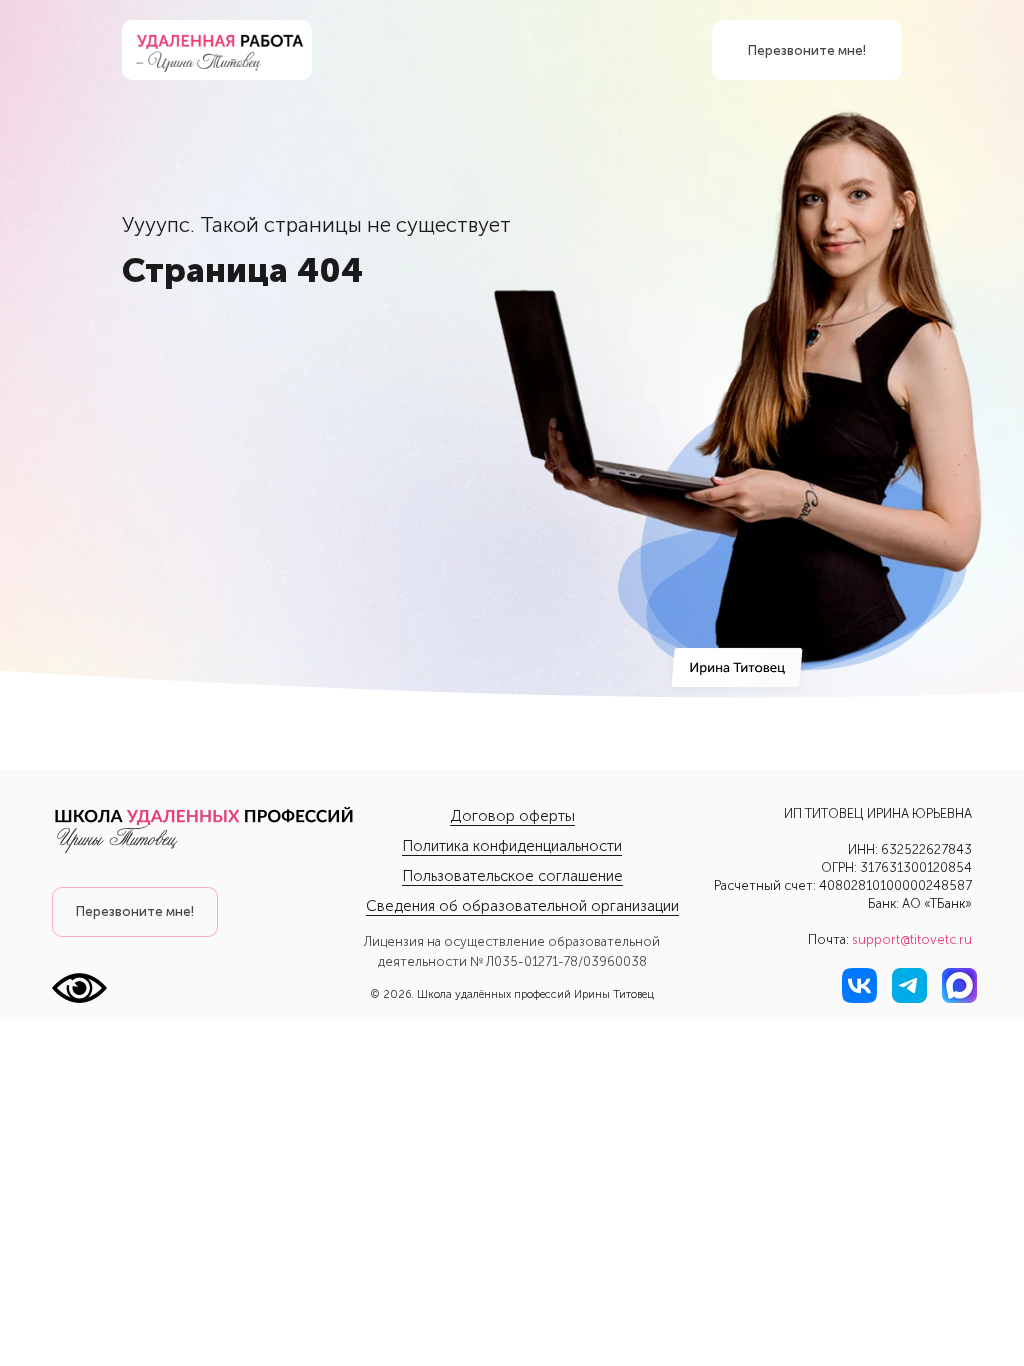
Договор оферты (512, 816)
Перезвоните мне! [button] (807, 50)
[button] (135, 912)
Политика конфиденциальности (512, 846)
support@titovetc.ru (912, 939)
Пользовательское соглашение (512, 876)
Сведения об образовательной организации (522, 906)
